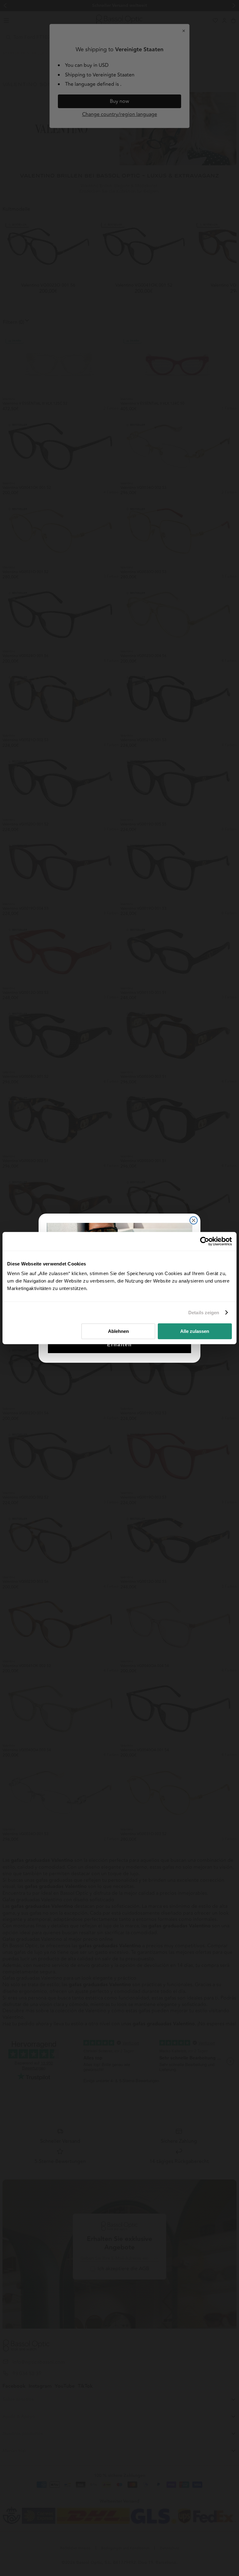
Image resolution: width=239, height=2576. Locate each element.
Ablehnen (118, 1331)
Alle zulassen (195, 1331)
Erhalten (119, 1345)
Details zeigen (204, 1313)
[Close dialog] (194, 1220)
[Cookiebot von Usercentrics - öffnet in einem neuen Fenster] (205, 1241)
